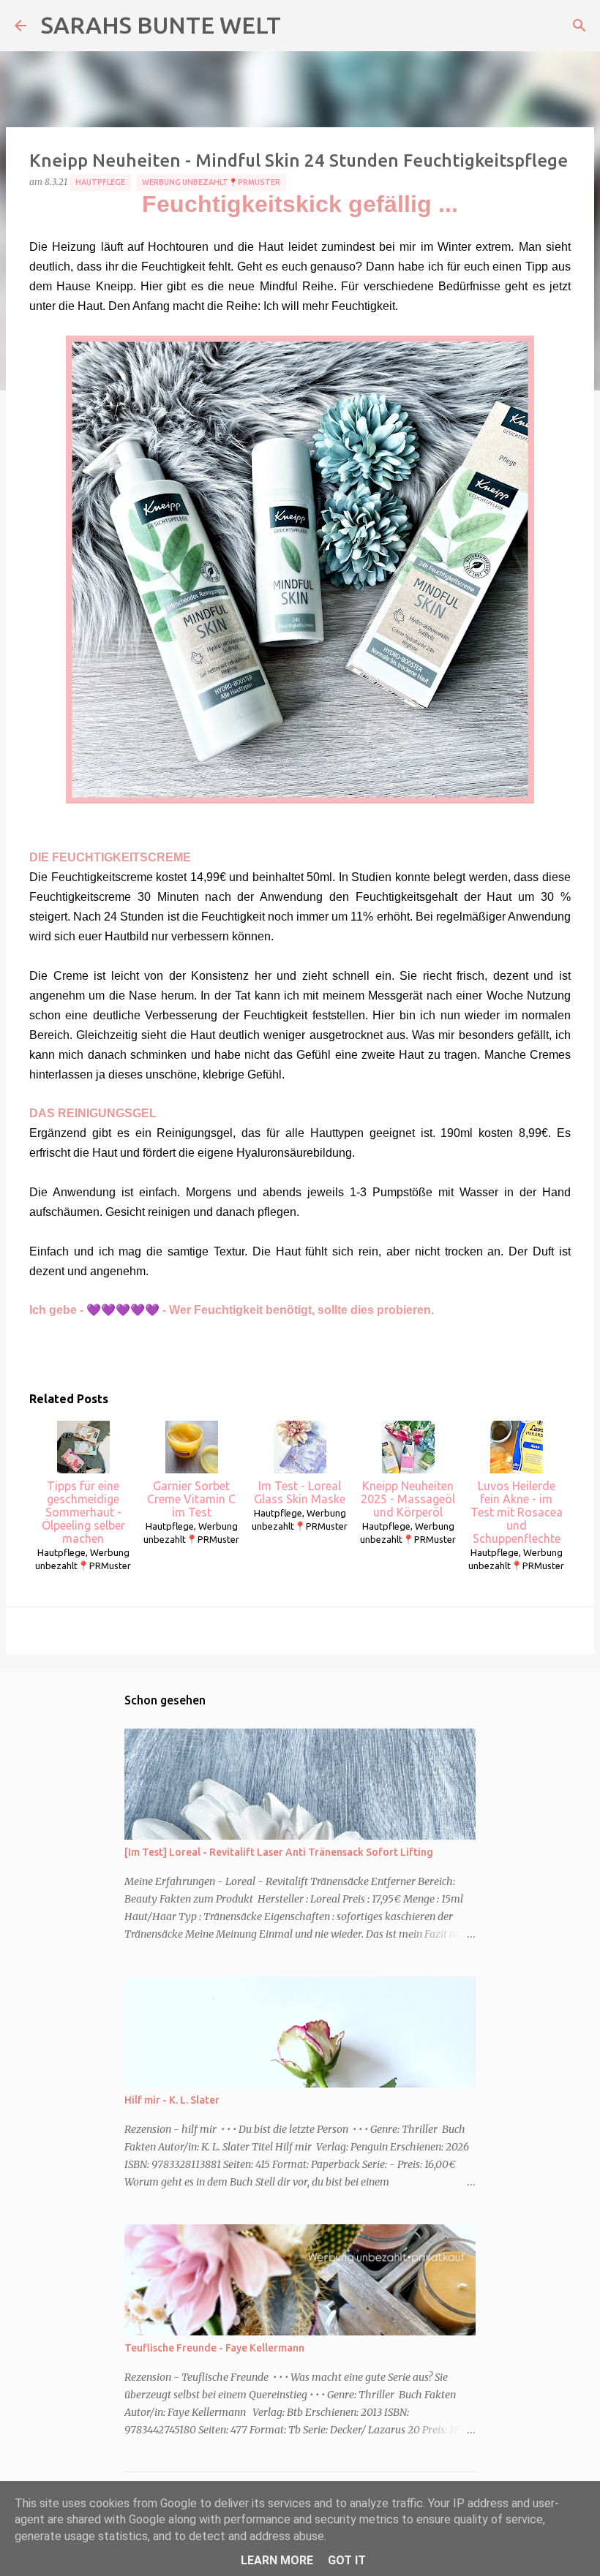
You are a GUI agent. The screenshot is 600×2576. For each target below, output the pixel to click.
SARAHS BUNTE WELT (161, 25)
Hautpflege (100, 182)
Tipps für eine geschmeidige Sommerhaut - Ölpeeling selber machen (83, 1512)
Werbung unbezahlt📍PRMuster (211, 182)
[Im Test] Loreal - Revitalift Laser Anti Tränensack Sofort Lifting (279, 1852)
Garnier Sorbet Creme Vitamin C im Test (191, 1499)
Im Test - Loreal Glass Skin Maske (300, 1492)
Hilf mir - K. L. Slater (172, 2100)
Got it (347, 2560)
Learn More (277, 2560)
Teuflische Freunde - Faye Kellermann (214, 2348)
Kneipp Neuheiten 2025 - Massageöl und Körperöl (408, 1499)
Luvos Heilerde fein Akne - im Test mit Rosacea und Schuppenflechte (517, 1512)
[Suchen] (580, 26)
